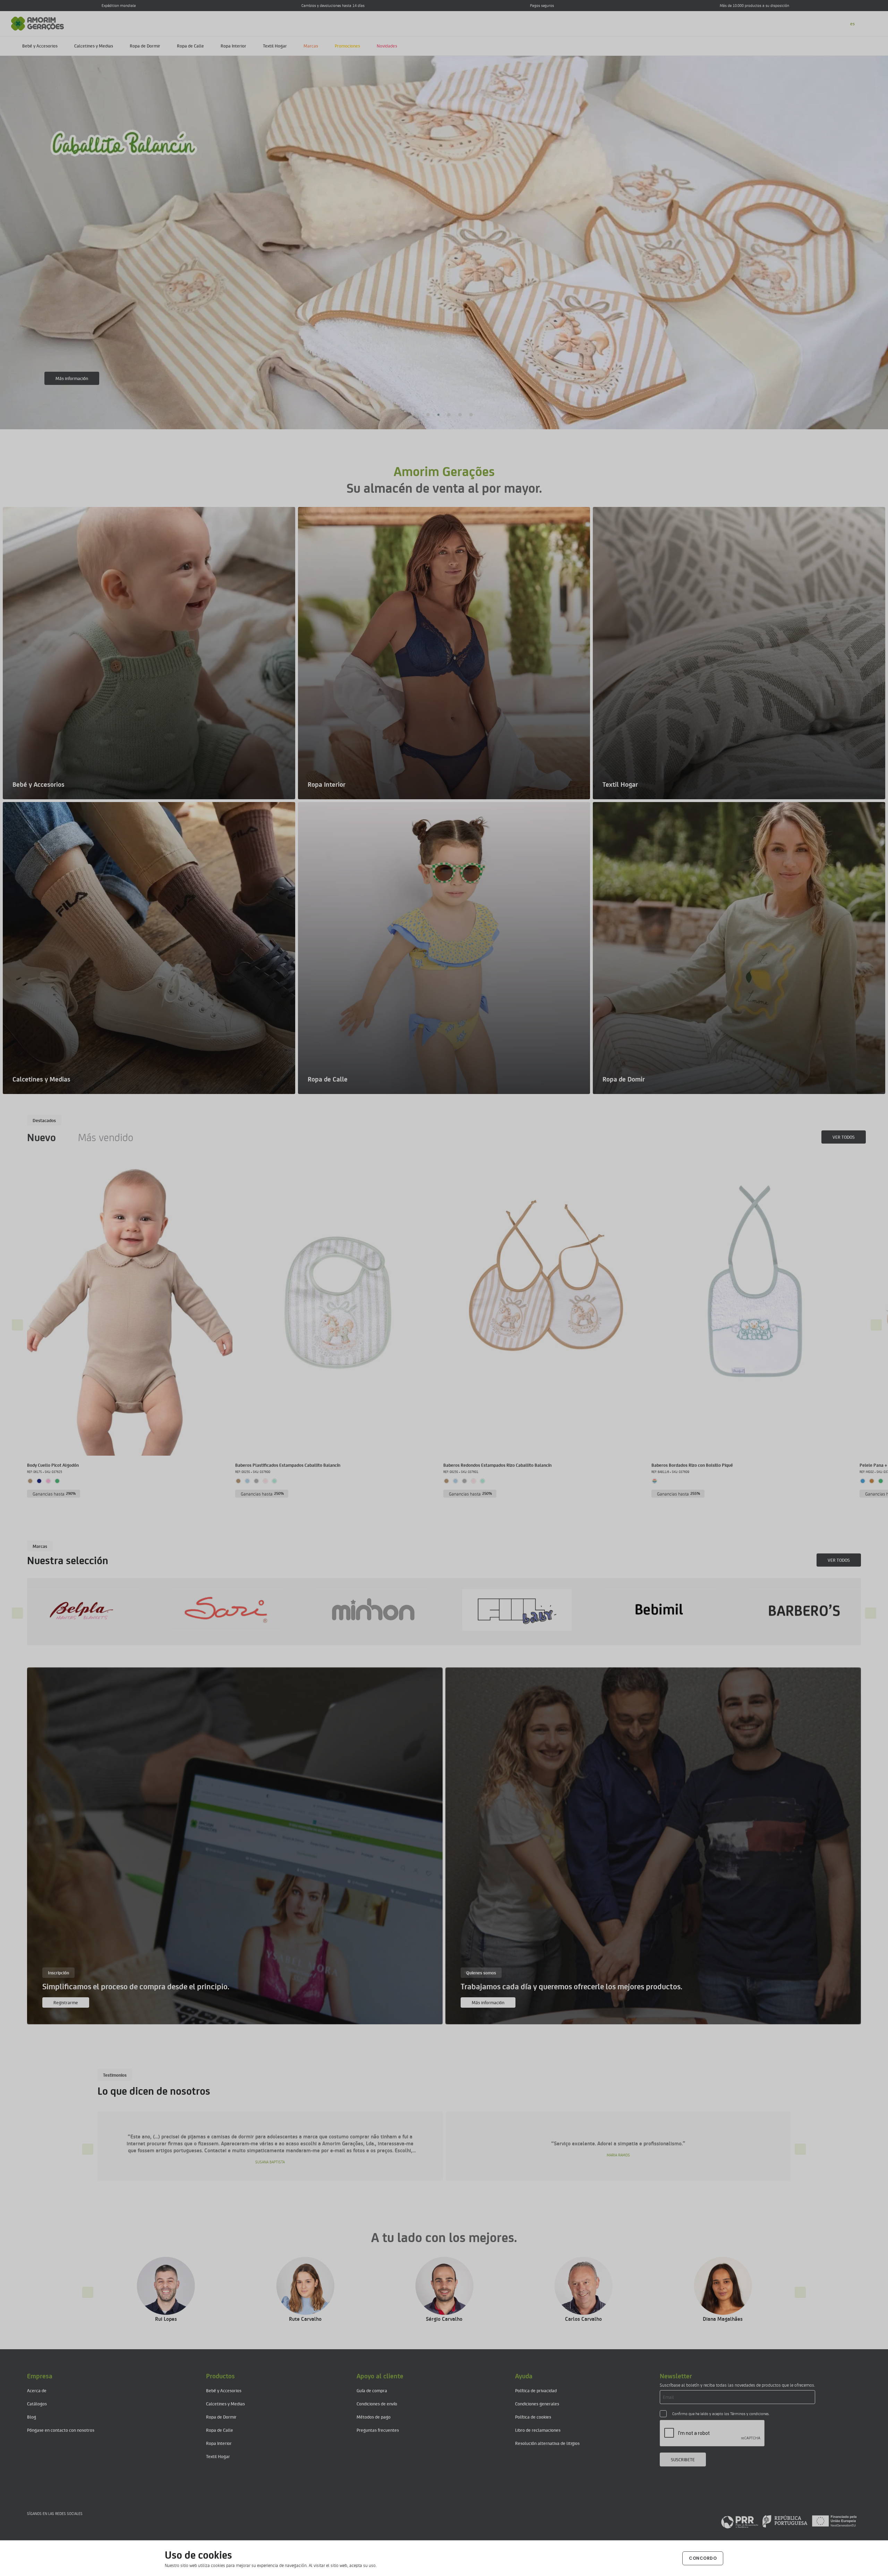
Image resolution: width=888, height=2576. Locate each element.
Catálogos (37, 2403)
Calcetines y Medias (94, 46)
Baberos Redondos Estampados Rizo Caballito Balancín (497, 1465)
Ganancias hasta (54, 1494)
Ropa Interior (233, 46)
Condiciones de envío (377, 2403)
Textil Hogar (275, 46)
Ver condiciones (71, 378)
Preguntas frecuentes (378, 2430)
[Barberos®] (123, 1610)
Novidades (387, 46)
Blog (32, 2417)
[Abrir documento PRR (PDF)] (789, 2521)
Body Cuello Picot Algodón (53, 1465)
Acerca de (37, 2390)
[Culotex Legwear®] (702, 1610)
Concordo (703, 2558)
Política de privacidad (536, 2390)
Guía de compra (372, 2390)
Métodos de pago (374, 2417)
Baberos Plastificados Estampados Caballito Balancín (288, 1465)
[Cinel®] (413, 1610)
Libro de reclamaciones (538, 2430)
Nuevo (41, 1137)
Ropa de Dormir (145, 46)
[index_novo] (38, 23)
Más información (488, 2002)
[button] (417, 415)
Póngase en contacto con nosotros (61, 2430)
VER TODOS (844, 1137)
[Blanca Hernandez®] (268, 1610)
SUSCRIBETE (683, 2459)
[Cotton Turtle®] (557, 1610)
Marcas (311, 46)
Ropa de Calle (190, 46)
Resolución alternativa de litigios (547, 2443)
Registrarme (66, 2002)
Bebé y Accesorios (40, 46)
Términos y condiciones (749, 2414)
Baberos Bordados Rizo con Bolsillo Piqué (692, 1465)
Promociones (347, 46)
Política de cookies (533, 2417)
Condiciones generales (537, 2403)
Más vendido (106, 1137)
